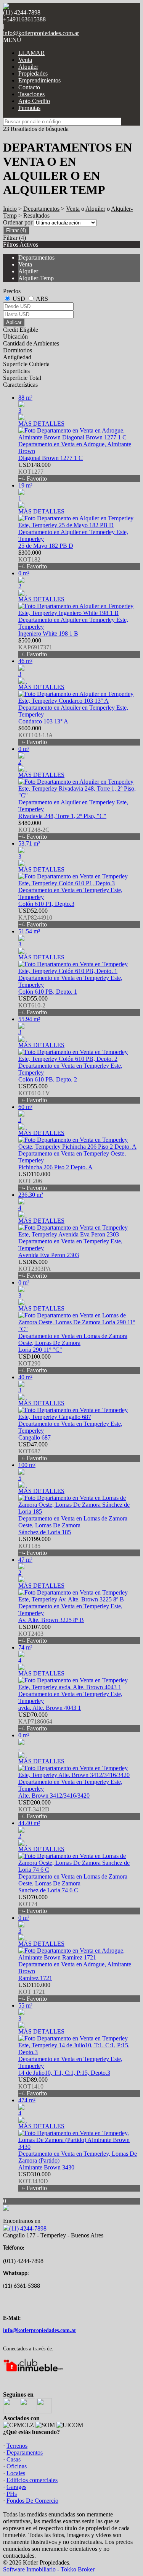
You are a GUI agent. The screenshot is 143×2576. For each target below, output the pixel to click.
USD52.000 (35, 918)
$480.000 (34, 830)
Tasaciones (31, 94)
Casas (14, 2459)
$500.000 (35, 647)
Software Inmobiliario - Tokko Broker (49, 2569)
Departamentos (41, 209)
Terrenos (17, 2446)
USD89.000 (33, 2086)
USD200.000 (35, 1809)
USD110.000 (34, 1181)
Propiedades (33, 73)
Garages (16, 2487)
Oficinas (17, 2466)
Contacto (29, 87)
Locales (16, 2473)
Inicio (10, 209)
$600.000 (36, 735)
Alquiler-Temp (36, 278)
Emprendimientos (39, 80)
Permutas (29, 108)
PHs (12, 2494)
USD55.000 (33, 1005)
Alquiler (28, 67)
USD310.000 (35, 2181)
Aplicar (14, 322)
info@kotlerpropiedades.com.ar (41, 33)
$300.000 (33, 559)
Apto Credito (34, 101)
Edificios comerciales (32, 2480)
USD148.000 (35, 472)
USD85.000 (35, 1269)
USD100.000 (35, 1363)
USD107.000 (35, 1634)
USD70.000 (35, 1721)
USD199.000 (35, 1546)
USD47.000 (33, 1451)
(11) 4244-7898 (28, 2228)
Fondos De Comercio (32, 2501)
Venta (25, 60)
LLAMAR (31, 53)
